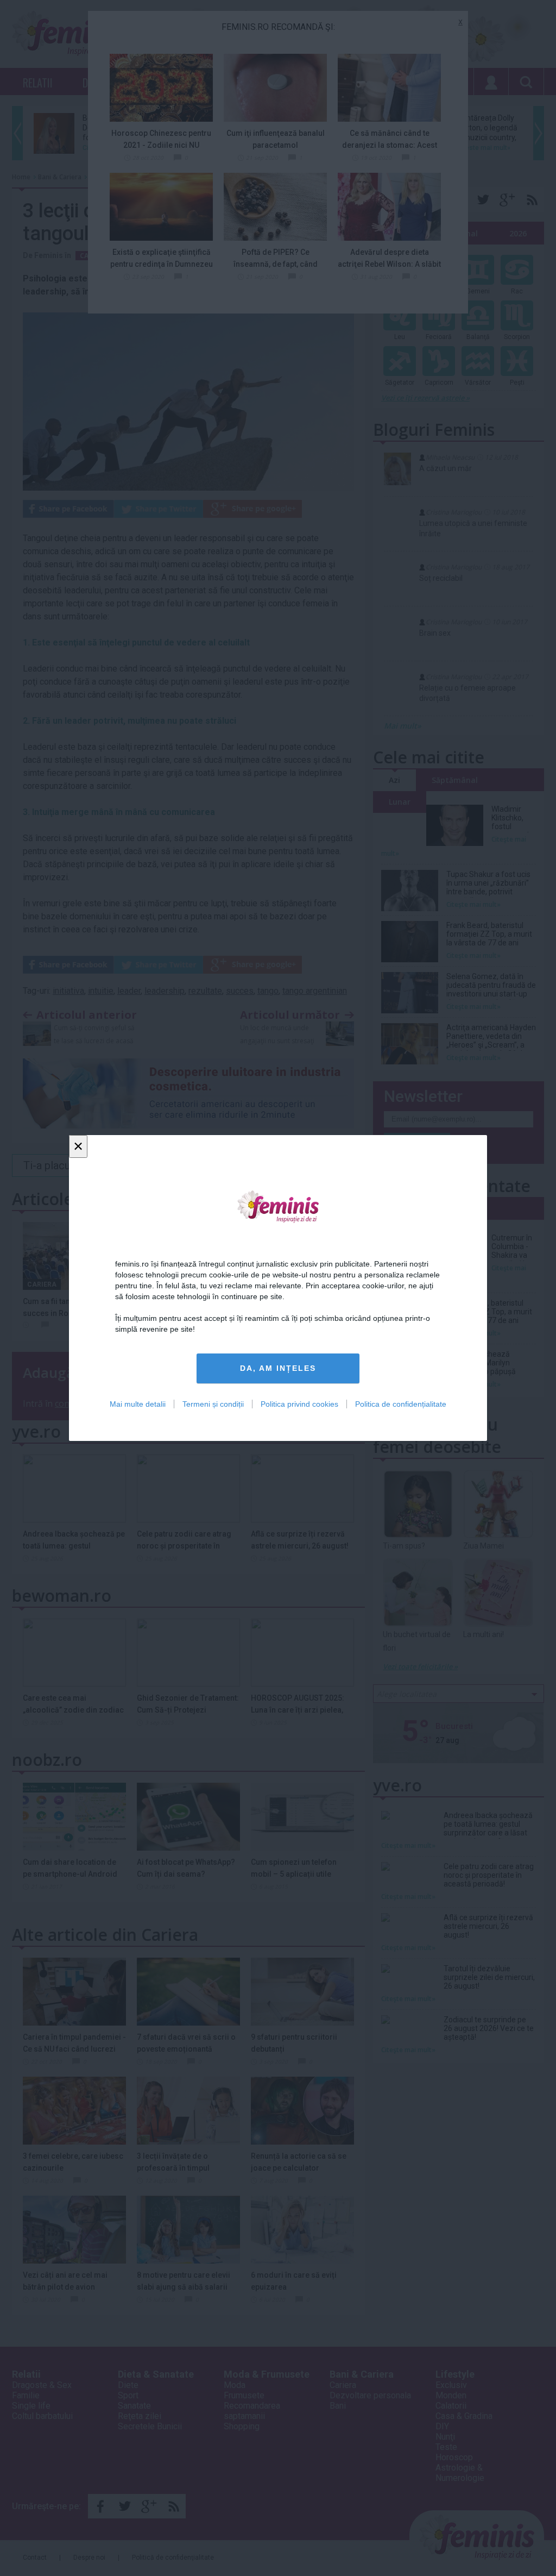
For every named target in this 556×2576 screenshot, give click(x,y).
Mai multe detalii (138, 1404)
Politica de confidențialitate (401, 1404)
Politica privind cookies (299, 1404)
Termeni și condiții (213, 1404)
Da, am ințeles (278, 1368)
